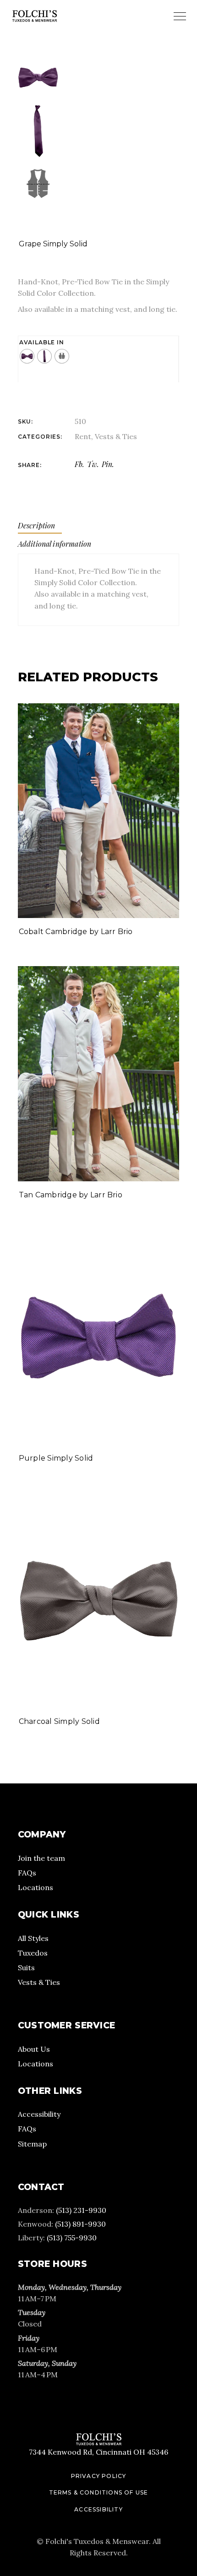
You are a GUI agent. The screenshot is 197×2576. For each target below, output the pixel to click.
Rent (83, 436)
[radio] (27, 356)
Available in (42, 342)
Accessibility (39, 2114)
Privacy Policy (99, 2476)
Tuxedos (33, 1953)
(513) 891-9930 (80, 2224)
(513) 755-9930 (72, 2238)
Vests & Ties (116, 436)
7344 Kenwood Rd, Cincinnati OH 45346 (98, 2452)
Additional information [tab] (55, 544)
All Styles (33, 1938)
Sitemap (32, 2144)
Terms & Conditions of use (99, 2492)
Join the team (41, 1858)
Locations (36, 1887)
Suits (26, 1967)
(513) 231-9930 (81, 2210)
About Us (34, 2049)
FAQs (27, 1873)
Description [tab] (37, 525)
